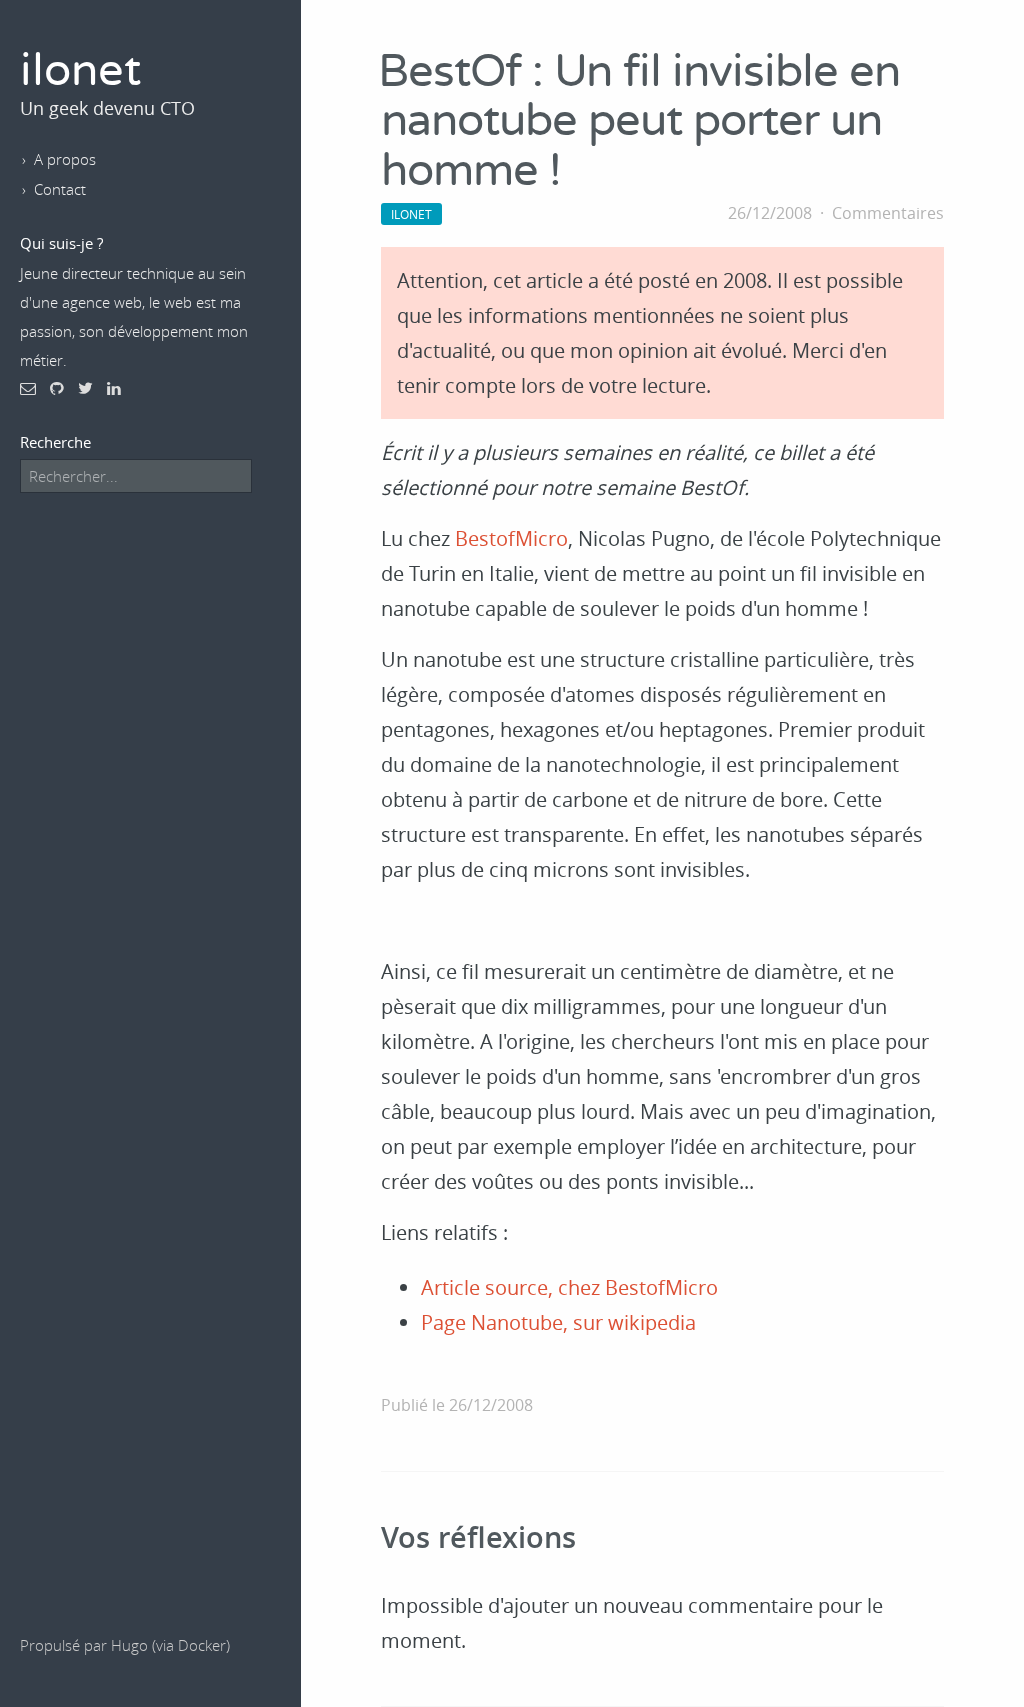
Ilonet (411, 214)
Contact (60, 189)
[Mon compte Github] (57, 388)
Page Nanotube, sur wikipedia (558, 1322)
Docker (202, 1645)
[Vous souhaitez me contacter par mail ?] (28, 388)
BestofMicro (511, 538)
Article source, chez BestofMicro (569, 1287)
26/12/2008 (770, 213)
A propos (65, 159)
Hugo (129, 1645)
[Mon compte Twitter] (85, 388)
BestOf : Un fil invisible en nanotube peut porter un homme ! (639, 122)
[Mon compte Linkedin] (114, 388)
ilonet (80, 71)
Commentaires (888, 213)
